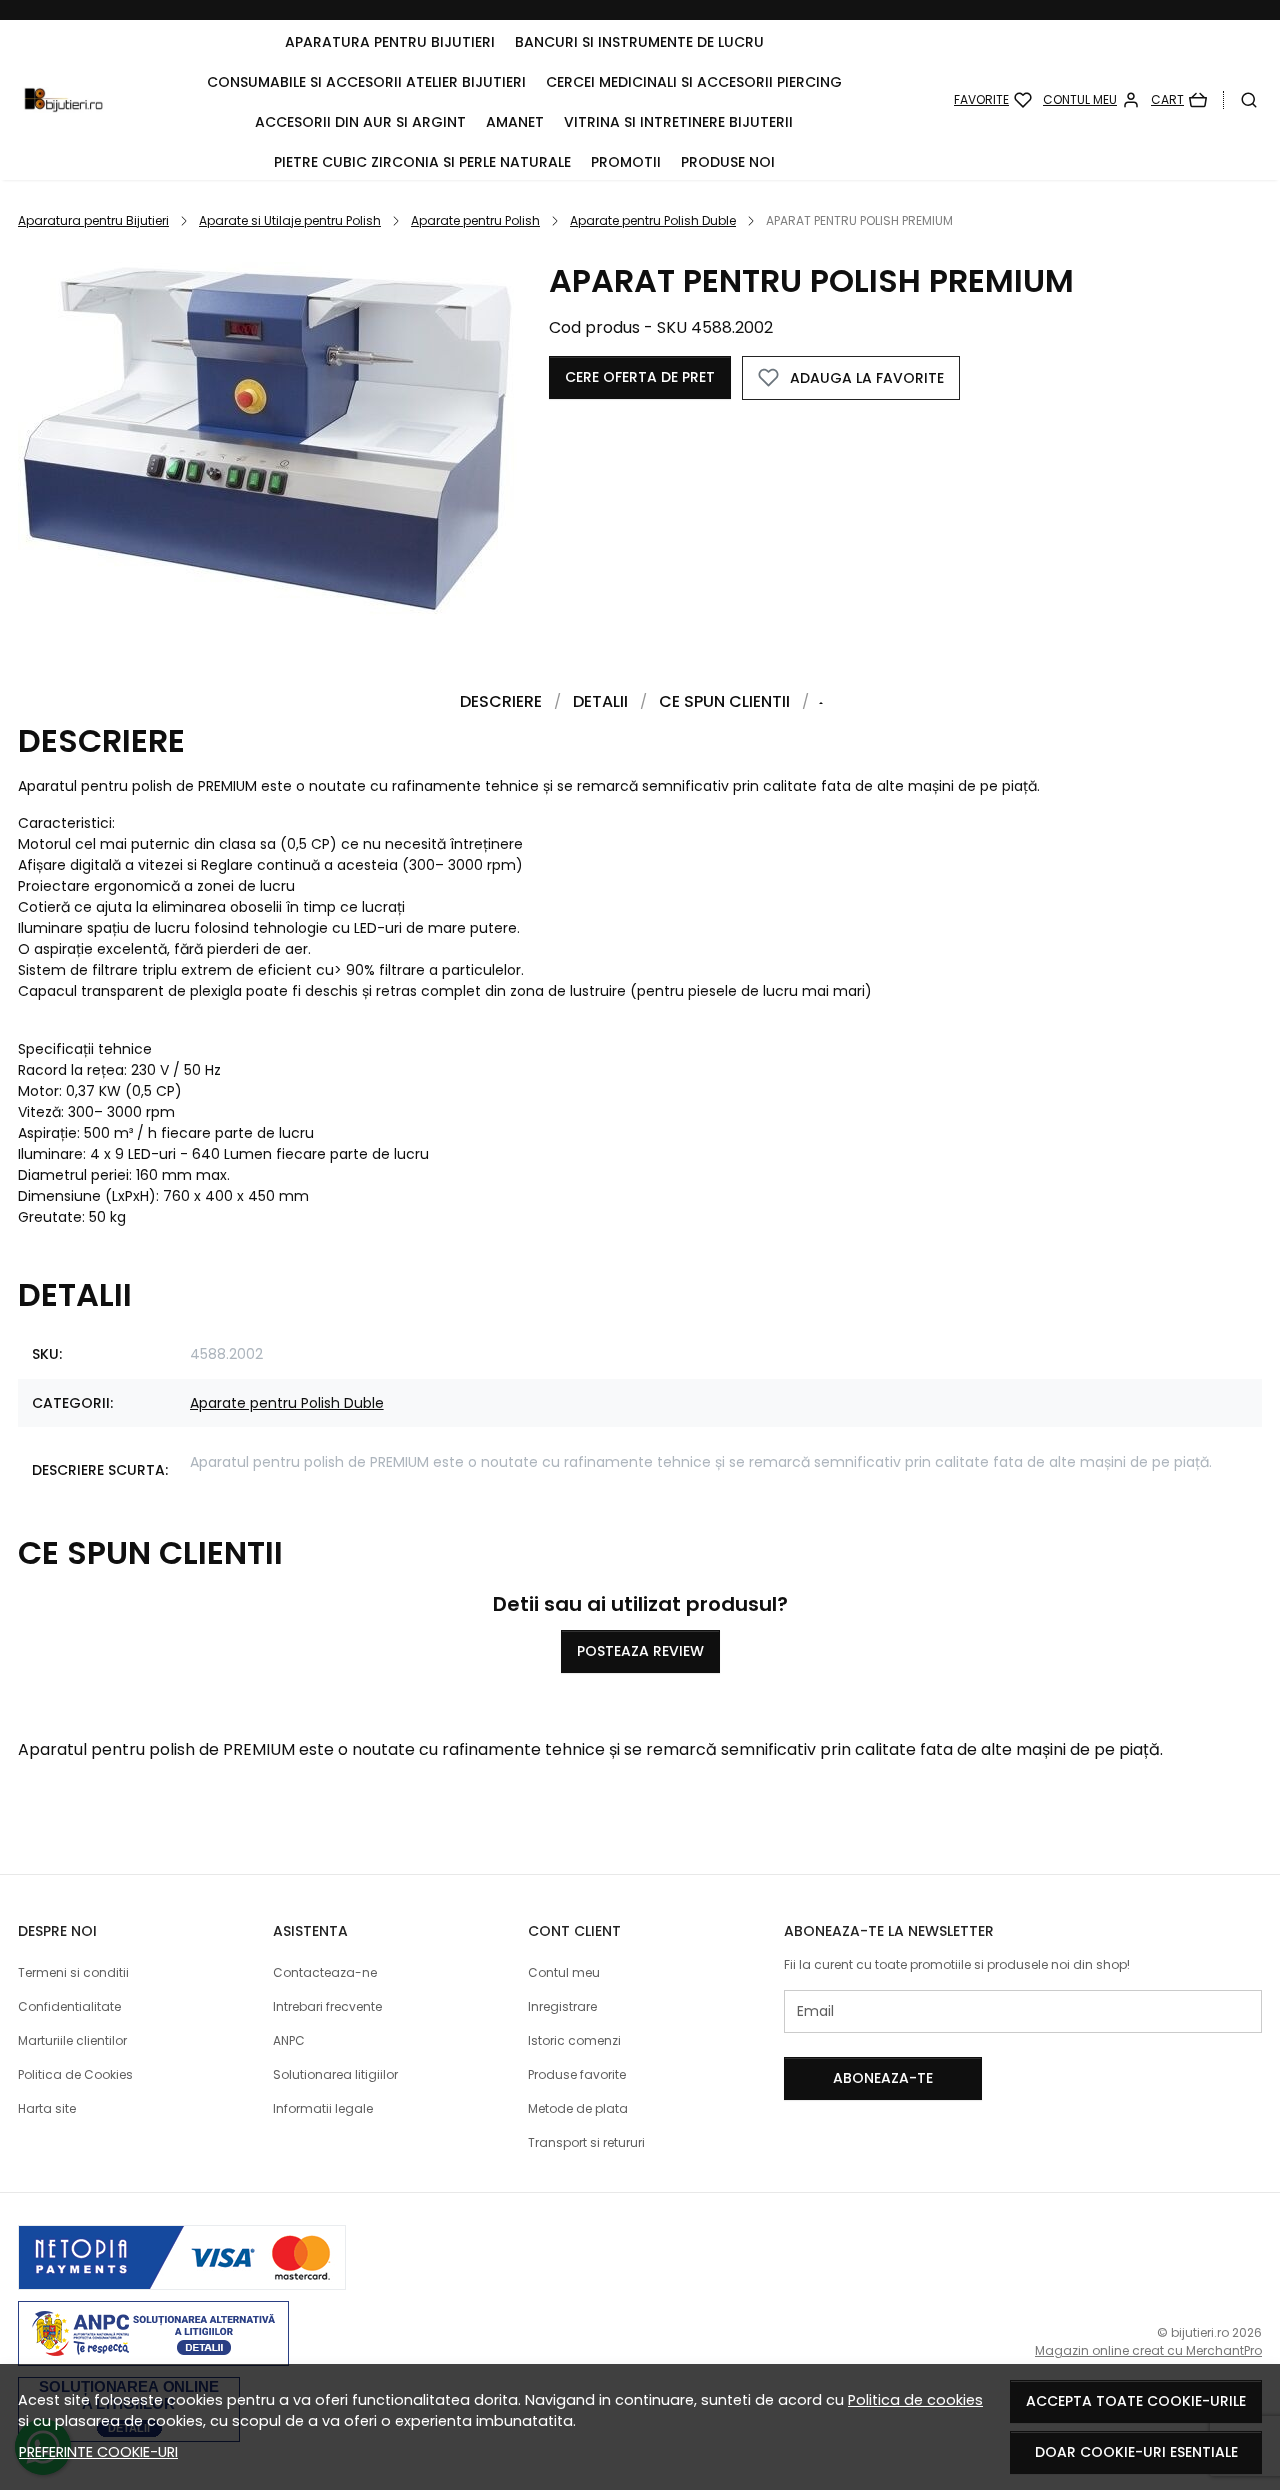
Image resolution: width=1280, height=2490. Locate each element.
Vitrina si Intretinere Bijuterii (678, 122)
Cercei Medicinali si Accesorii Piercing (694, 82)
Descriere (501, 701)
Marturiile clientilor (72, 2040)
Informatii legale (323, 2108)
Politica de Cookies (75, 2074)
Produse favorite (577, 2074)
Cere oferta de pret (640, 377)
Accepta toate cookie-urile (1136, 2401)
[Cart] (1179, 100)
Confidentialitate (69, 2006)
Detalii (600, 701)
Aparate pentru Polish (475, 220)
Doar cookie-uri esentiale (1136, 2452)
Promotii (626, 162)
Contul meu (564, 1972)
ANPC (289, 2040)
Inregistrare (562, 2006)
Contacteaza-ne (325, 1972)
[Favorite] (993, 100)
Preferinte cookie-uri (98, 2452)
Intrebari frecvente (327, 2006)
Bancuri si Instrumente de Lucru (639, 42)
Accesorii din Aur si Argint (360, 122)
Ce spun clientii (724, 701)
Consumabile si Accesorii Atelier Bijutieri (366, 82)
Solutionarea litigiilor (335, 2074)
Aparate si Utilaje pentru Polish (290, 220)
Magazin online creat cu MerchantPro (1148, 2350)
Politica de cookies (915, 2400)
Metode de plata (578, 2108)
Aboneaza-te (883, 2078)
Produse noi (728, 162)
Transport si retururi (586, 2142)
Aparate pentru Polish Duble (653, 220)
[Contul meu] (1091, 100)
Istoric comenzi (574, 2040)
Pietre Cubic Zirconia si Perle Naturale (422, 162)
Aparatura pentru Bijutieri (390, 42)
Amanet (515, 122)
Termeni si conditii (73, 1972)
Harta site (47, 2108)
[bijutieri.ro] (63, 99)
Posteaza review (640, 1651)
